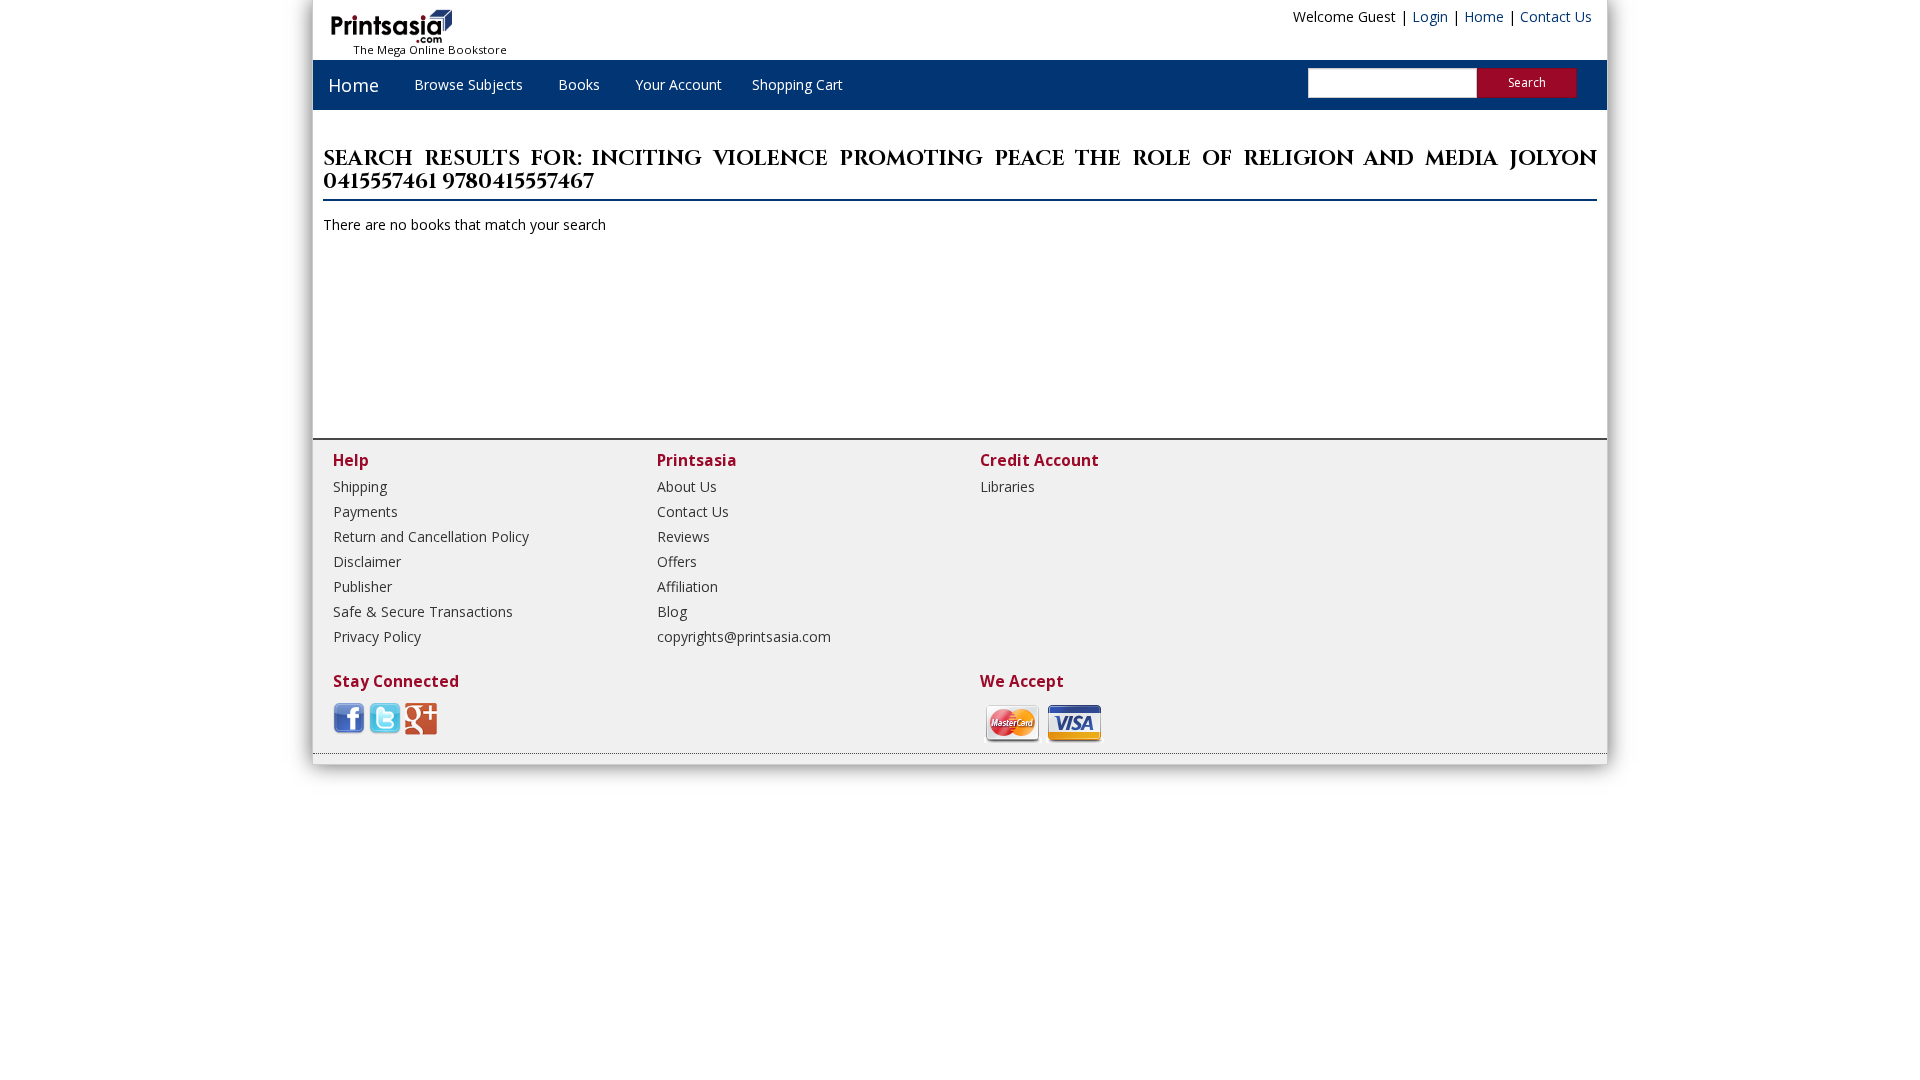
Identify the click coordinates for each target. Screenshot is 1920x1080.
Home (1484, 16)
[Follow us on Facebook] (349, 717)
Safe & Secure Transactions (423, 611)
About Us (687, 486)
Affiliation (687, 586)
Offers (677, 561)
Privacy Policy (377, 636)
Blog (672, 611)
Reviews (683, 536)
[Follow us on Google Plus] (421, 717)
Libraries (1007, 486)
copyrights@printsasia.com (744, 636)
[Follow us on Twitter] (385, 717)
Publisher (362, 586)
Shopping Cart (797, 84)
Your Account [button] (678, 84)
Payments (365, 511)
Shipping (360, 486)
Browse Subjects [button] (468, 84)
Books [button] (579, 84)
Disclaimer (367, 561)
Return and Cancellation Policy (431, 536)
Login (1430, 16)
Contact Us (1556, 16)
